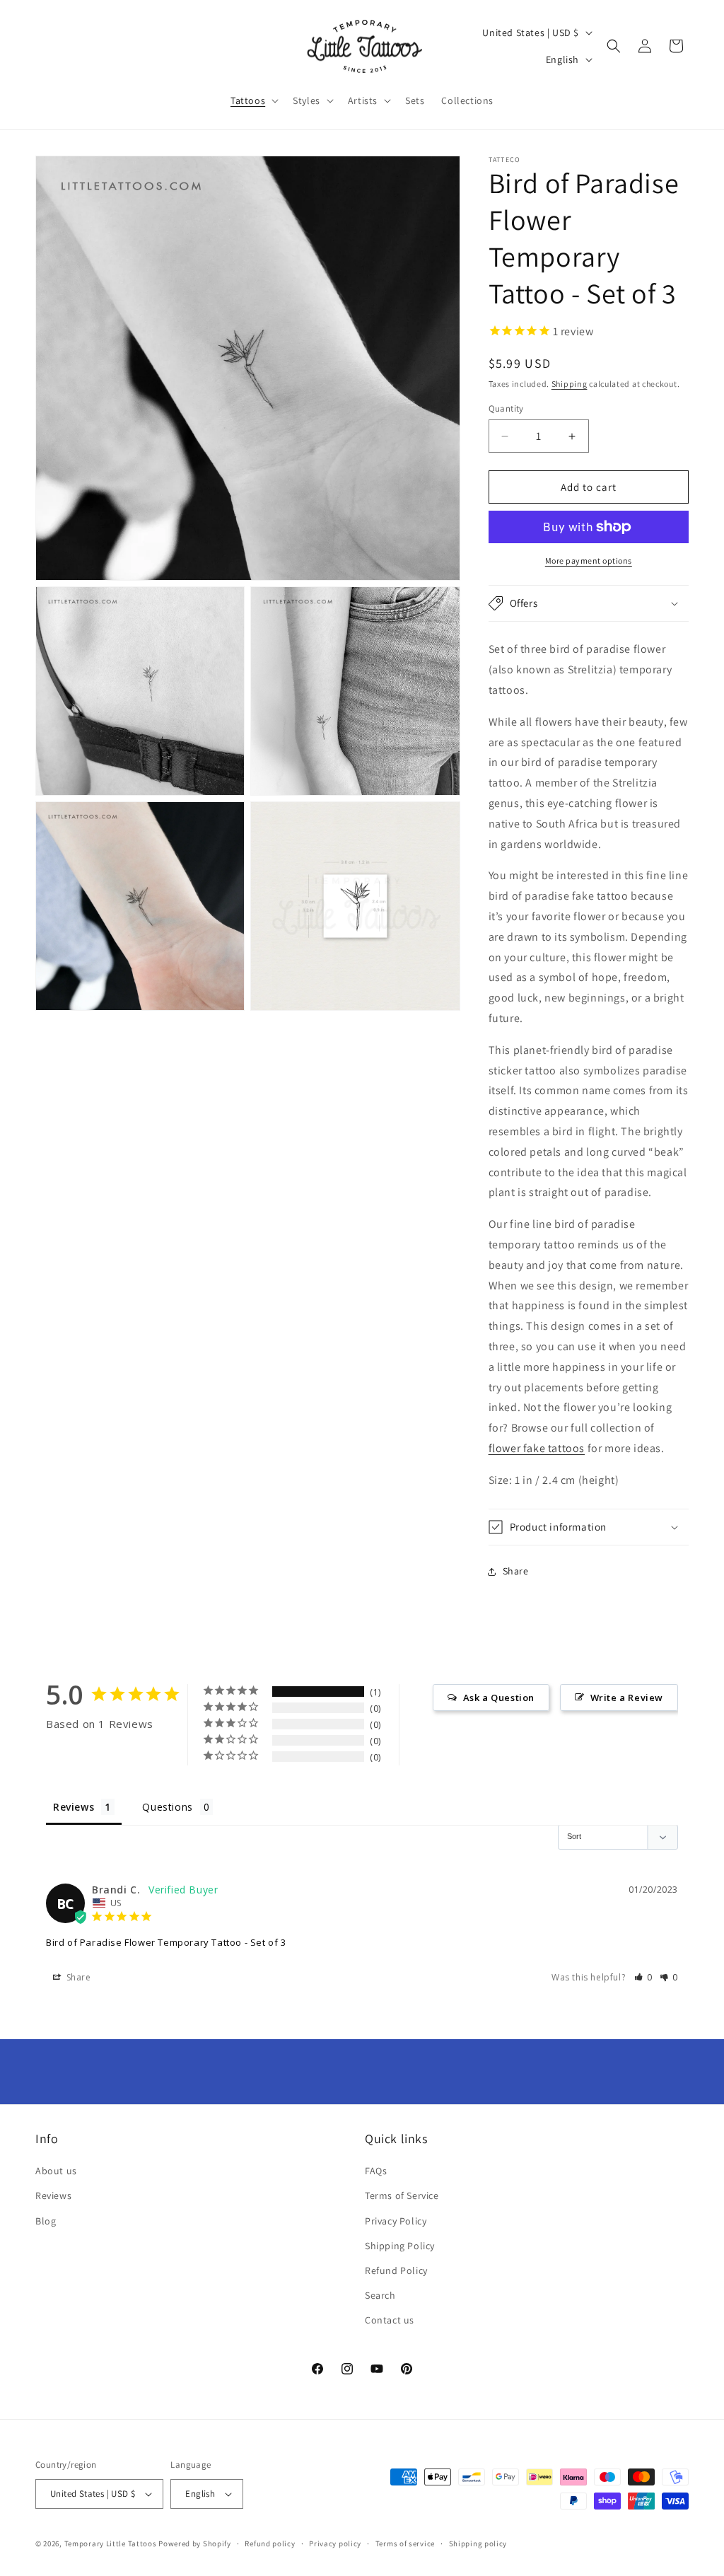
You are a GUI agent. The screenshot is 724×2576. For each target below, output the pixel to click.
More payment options (589, 561)
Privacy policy (335, 2543)
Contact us (390, 2320)
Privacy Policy (396, 2221)
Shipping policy (478, 2543)
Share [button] (516, 1571)
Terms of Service (402, 2195)
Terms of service (405, 2543)
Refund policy (270, 2543)
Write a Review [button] (627, 1698)
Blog (46, 2221)
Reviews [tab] (74, 1807)
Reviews (53, 2195)
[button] (253, 100)
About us (56, 2171)
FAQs (376, 2171)
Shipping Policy (400, 2246)
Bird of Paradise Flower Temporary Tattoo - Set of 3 (166, 1942)
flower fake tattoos (537, 1448)
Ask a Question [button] (499, 1698)
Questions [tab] (167, 1807)
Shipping (570, 384)
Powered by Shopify (195, 2543)
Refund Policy (396, 2270)
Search (380, 2295)
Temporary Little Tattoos (111, 2543)
